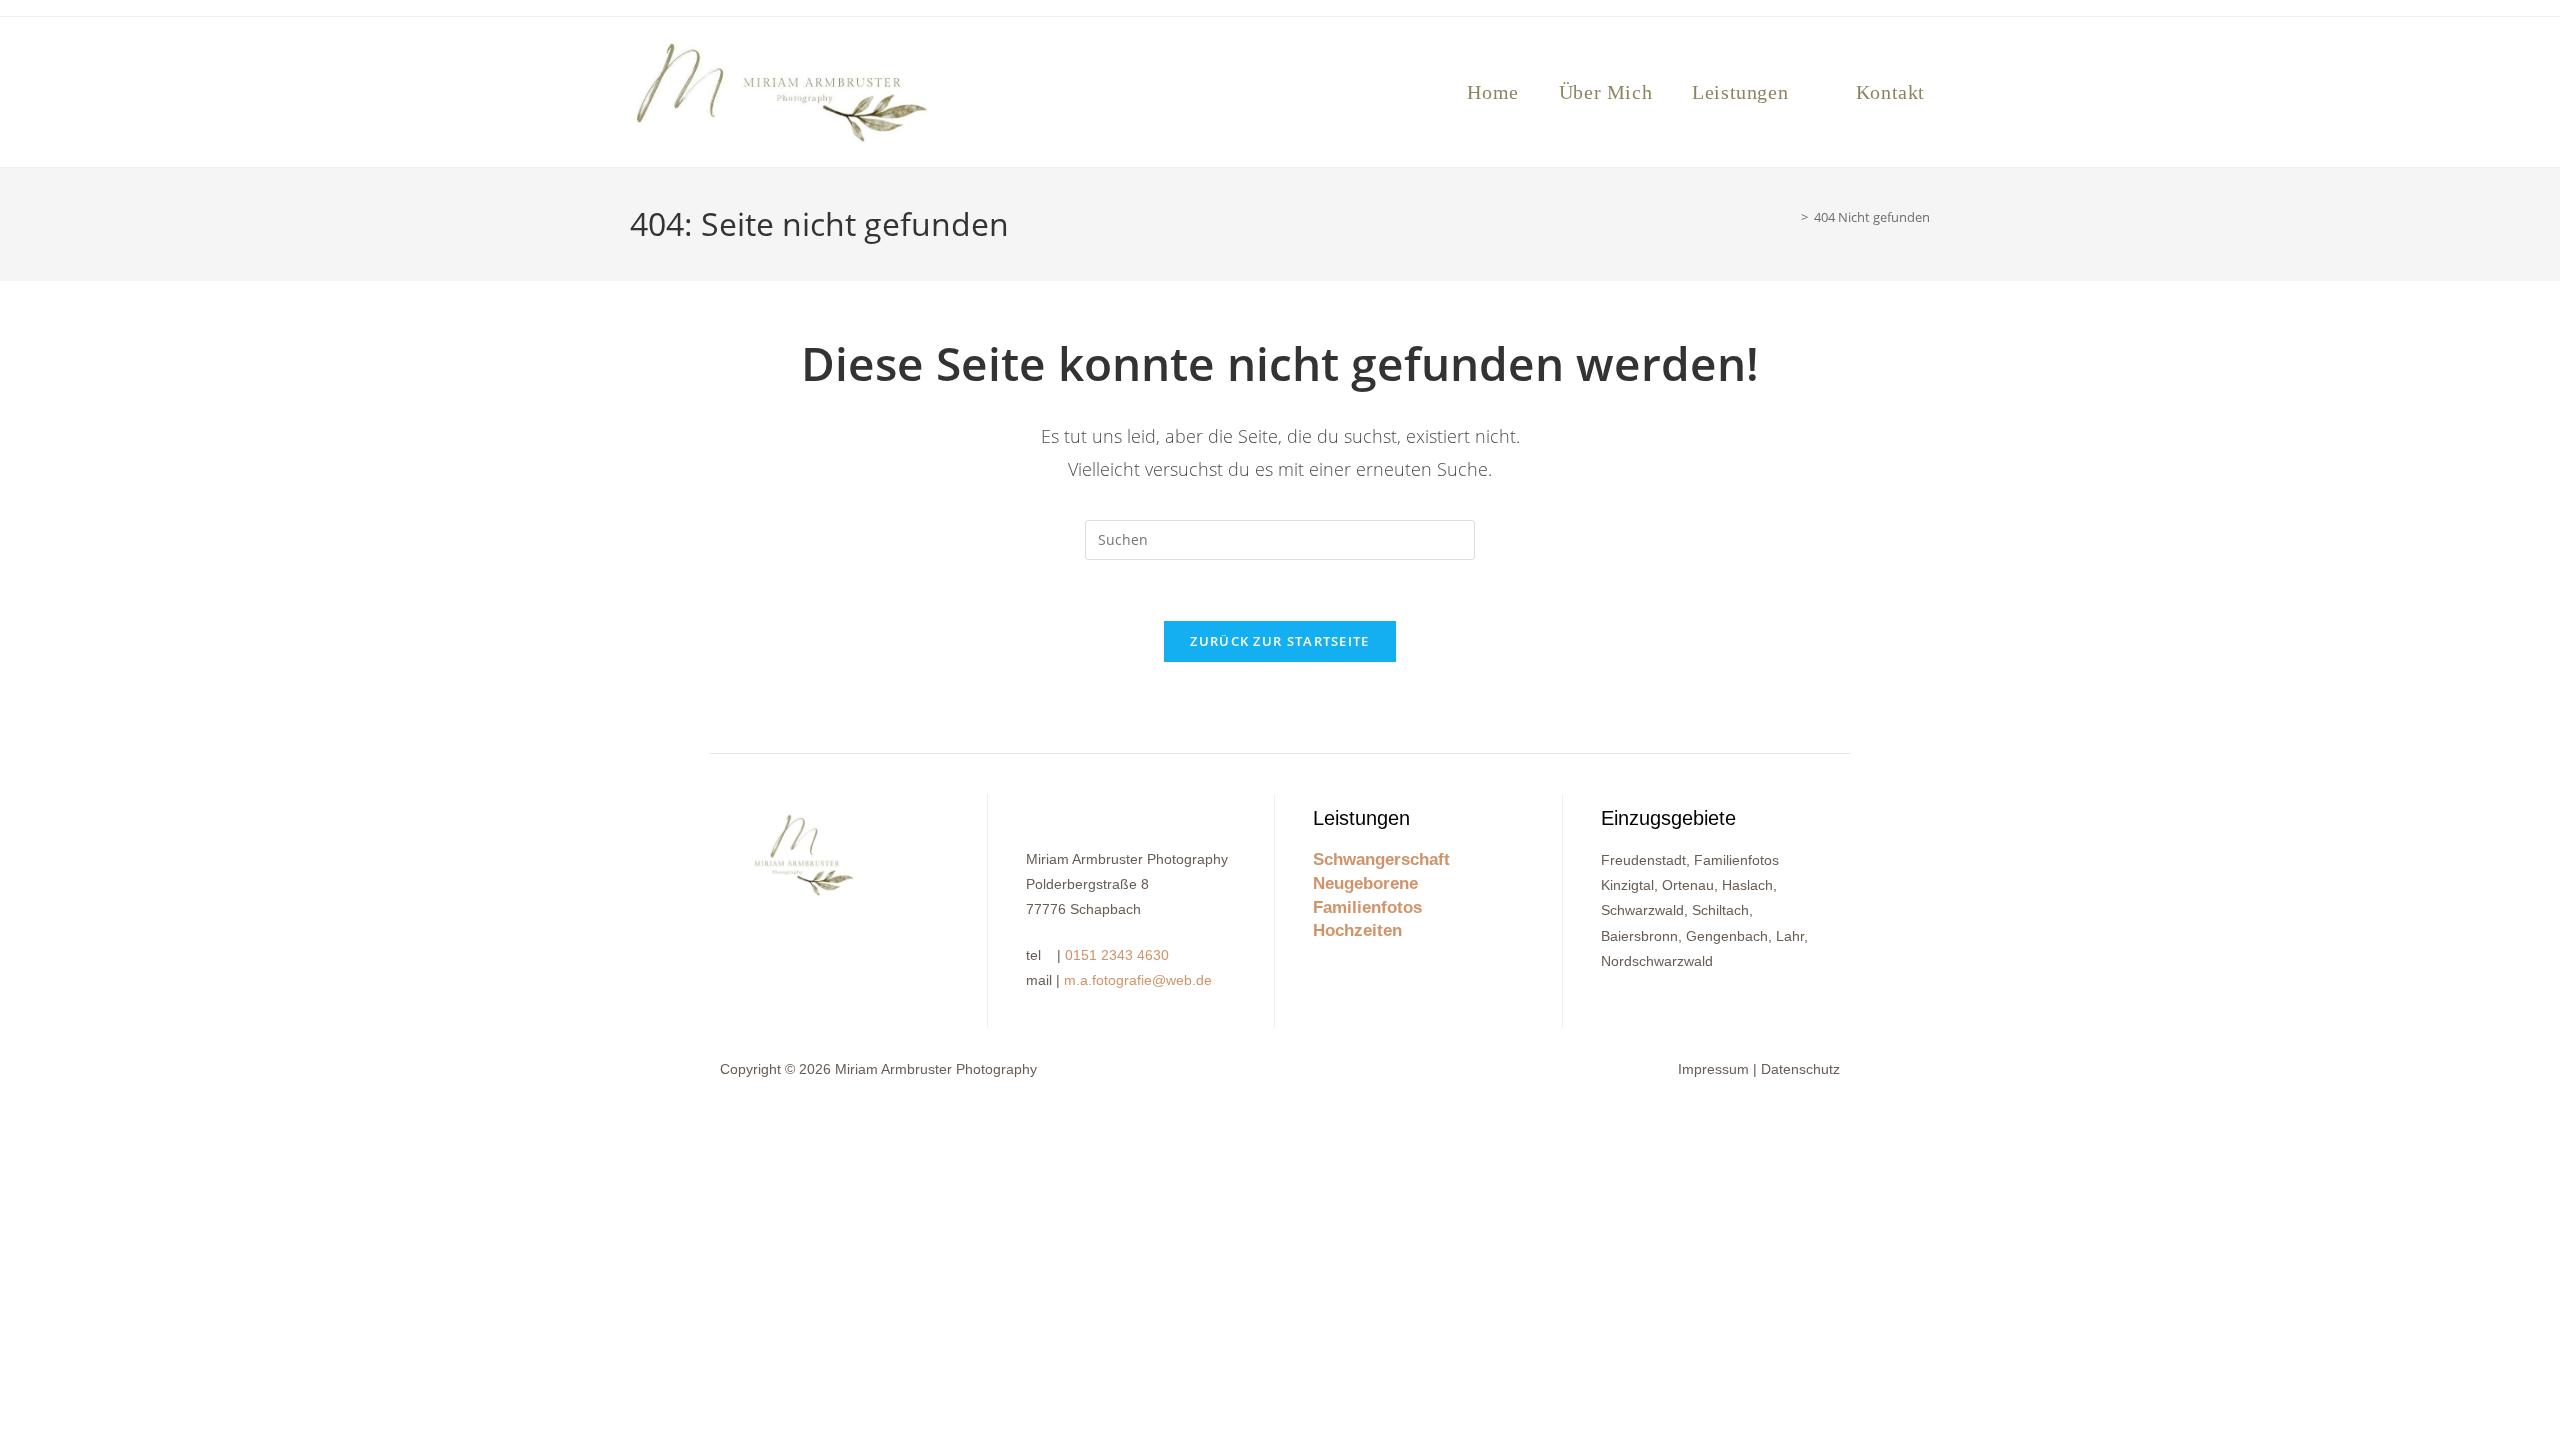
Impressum (1713, 1069)
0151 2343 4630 (1117, 955)
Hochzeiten (1357, 930)
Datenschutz (1800, 1069)
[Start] (1790, 217)
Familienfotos (1367, 907)
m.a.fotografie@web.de (1138, 980)
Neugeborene (1365, 883)
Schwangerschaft (1381, 859)
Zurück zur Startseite (1279, 641)
